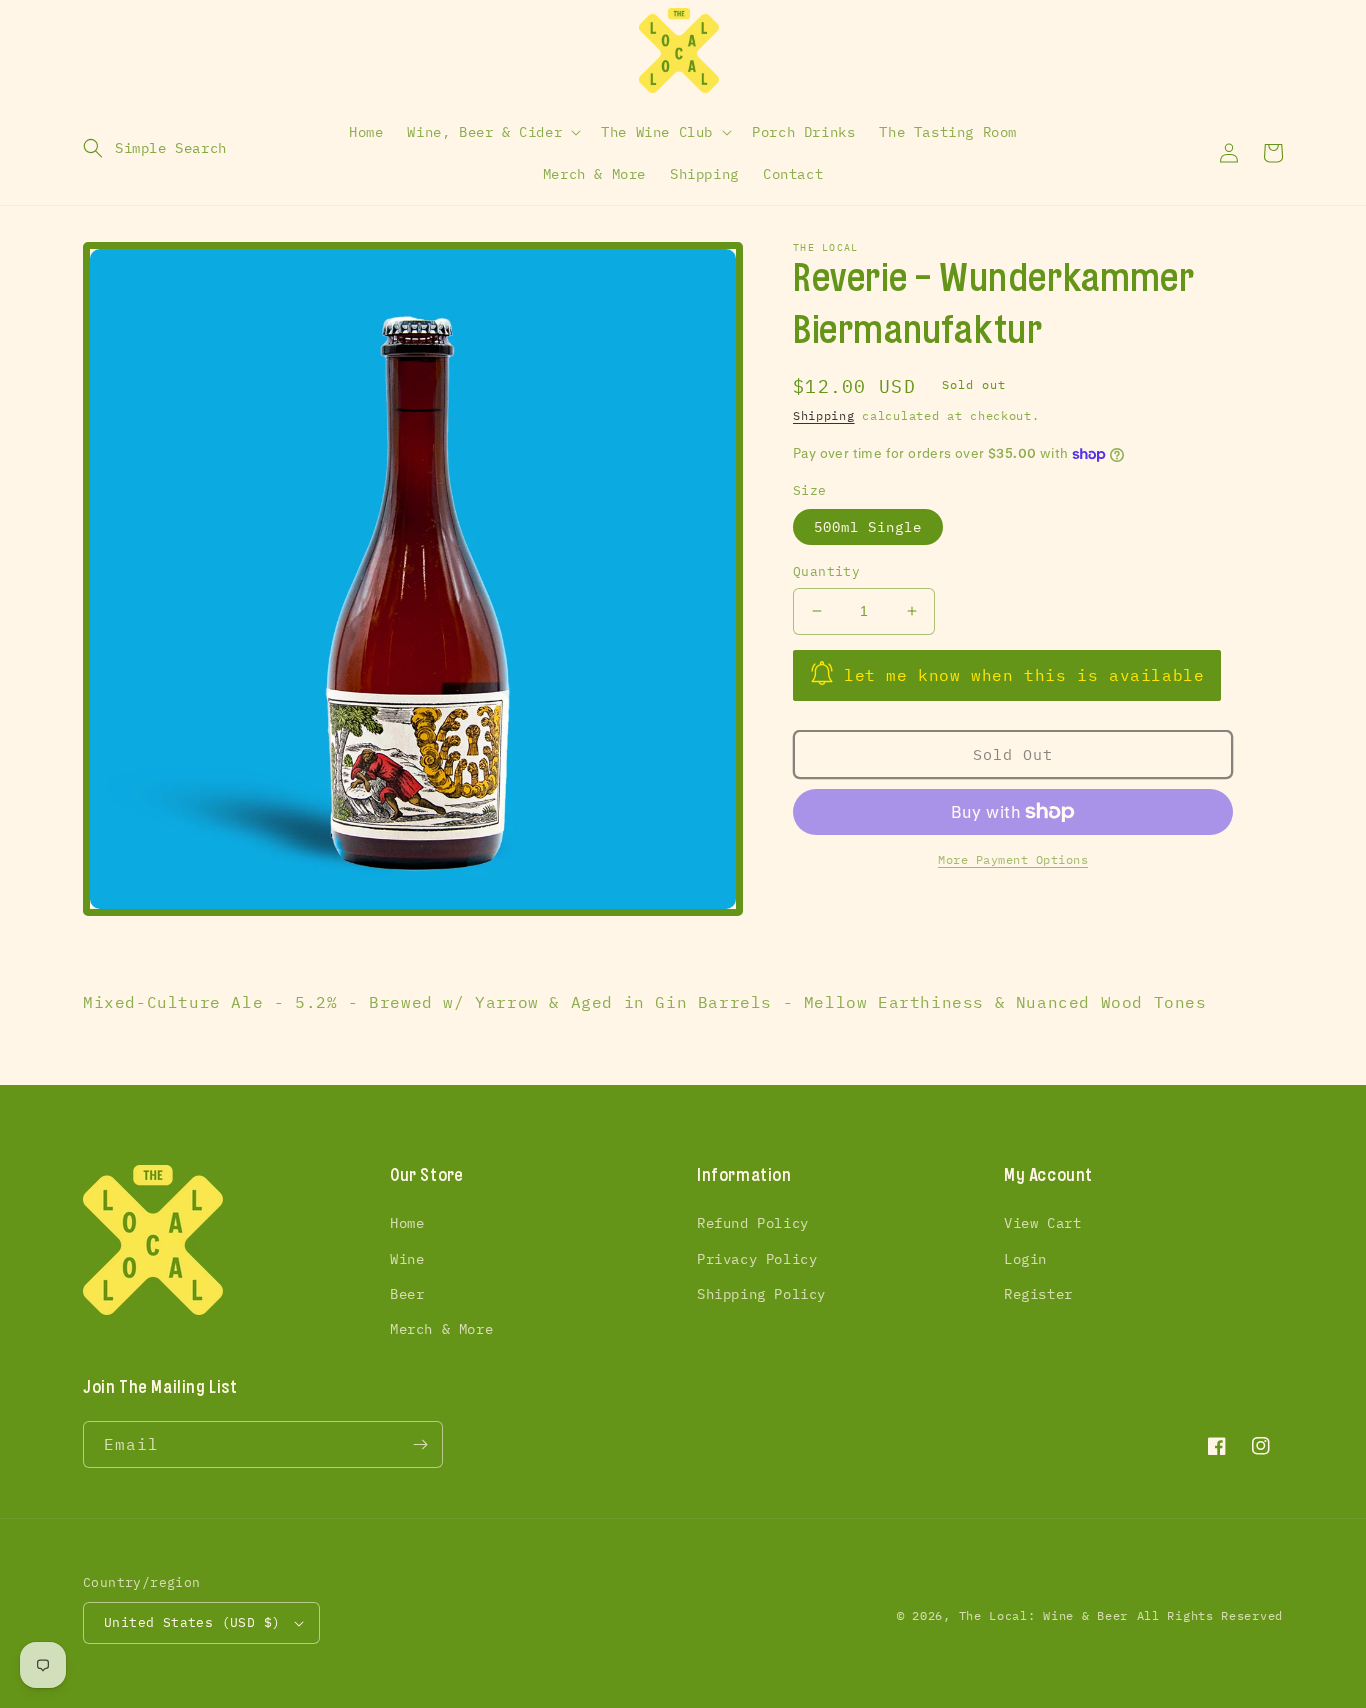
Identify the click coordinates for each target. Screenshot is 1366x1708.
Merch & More (441, 1329)
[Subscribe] (420, 1444)
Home (407, 1223)
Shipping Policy (761, 1294)
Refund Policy (753, 1223)
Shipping (824, 415)
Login (1025, 1259)
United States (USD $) (192, 1622)
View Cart (1042, 1223)
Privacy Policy (757, 1259)
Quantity (826, 571)
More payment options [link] (1013, 859)
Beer (407, 1294)
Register (1038, 1294)
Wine (407, 1259)
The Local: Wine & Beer (1043, 1615)
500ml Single (868, 527)
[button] (155, 148)
